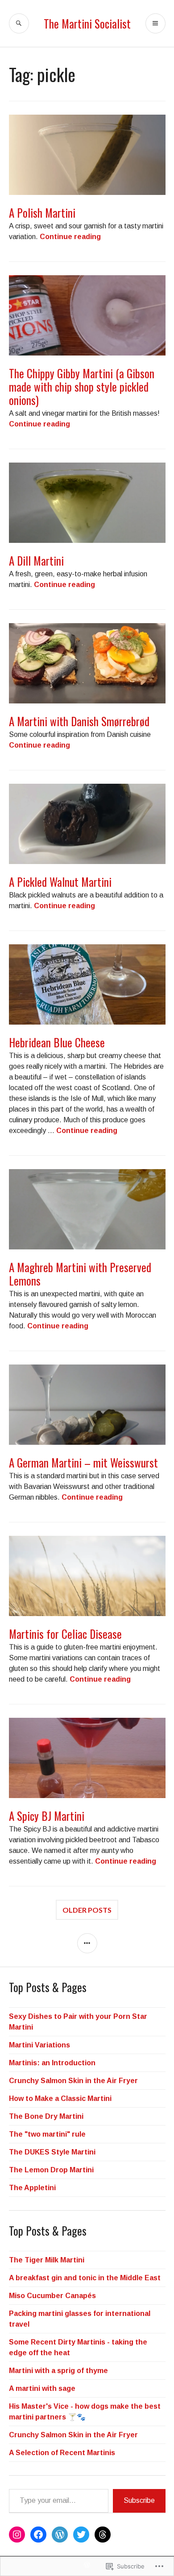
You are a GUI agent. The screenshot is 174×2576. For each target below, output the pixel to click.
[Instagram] (17, 2535)
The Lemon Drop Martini (51, 2170)
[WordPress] (60, 2535)
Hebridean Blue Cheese (57, 1042)
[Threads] (103, 2535)
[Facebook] (38, 2535)
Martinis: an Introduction (52, 2063)
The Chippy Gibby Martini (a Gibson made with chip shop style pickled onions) (82, 387)
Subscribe (139, 2500)
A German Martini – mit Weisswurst (83, 1462)
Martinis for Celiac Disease (65, 1634)
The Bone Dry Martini (46, 2116)
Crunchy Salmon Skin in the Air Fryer (73, 2081)
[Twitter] (81, 2535)
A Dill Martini (36, 560)
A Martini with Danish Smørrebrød (79, 721)
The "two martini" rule (47, 2134)
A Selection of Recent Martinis (62, 2453)
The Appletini (32, 2188)
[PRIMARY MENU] (155, 23)
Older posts (87, 1910)
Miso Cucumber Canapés (52, 2296)
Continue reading (70, 237)
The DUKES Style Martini (52, 2152)
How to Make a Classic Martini (60, 2098)
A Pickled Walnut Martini (60, 882)
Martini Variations (39, 2045)
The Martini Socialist (87, 23)
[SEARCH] (19, 23)
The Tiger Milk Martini (47, 2260)
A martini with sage (42, 2388)
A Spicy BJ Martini (47, 1816)
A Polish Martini (42, 213)
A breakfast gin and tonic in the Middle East (85, 2278)
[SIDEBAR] (87, 1943)
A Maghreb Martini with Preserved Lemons (80, 1274)
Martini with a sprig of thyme (58, 2371)
